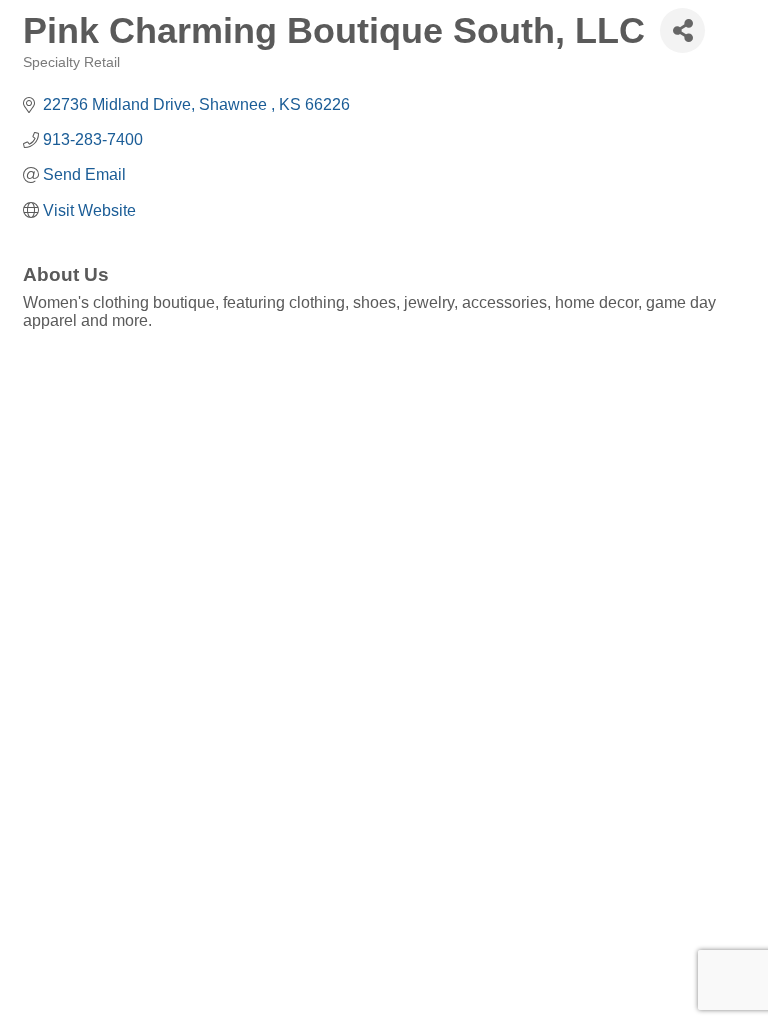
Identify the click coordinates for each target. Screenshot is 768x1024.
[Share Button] (682, 30)
